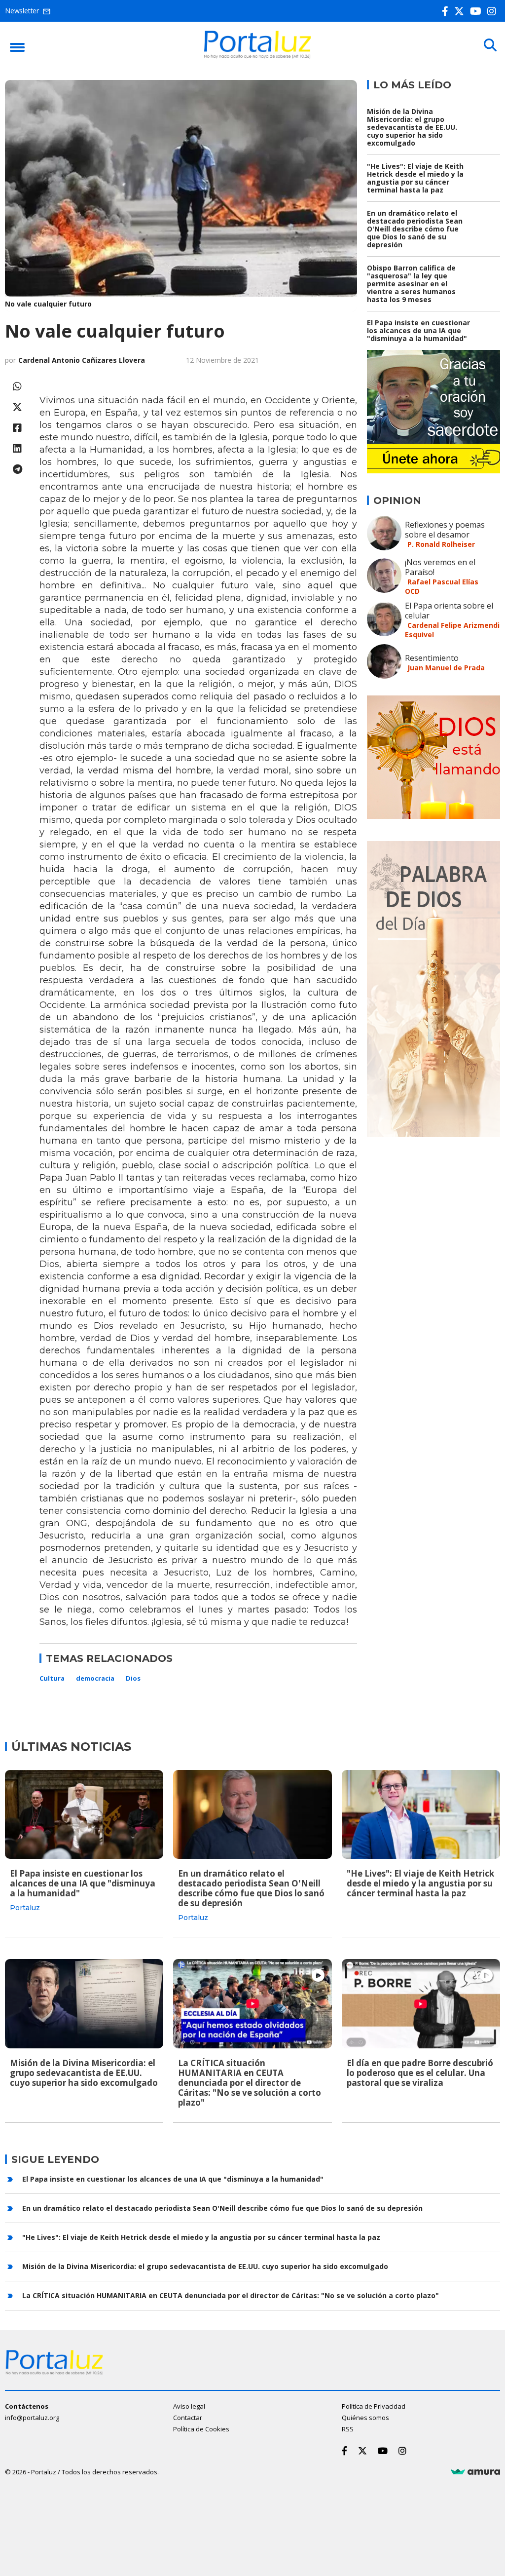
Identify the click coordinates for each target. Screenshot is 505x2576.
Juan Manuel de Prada (446, 668)
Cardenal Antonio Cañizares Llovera (82, 360)
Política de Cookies (201, 2429)
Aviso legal (189, 2406)
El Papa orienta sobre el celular (449, 611)
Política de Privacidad (374, 2406)
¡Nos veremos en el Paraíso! (440, 567)
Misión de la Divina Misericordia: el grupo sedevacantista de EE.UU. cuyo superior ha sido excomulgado (412, 127)
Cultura (52, 1678)
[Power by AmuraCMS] (475, 2472)
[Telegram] (17, 469)
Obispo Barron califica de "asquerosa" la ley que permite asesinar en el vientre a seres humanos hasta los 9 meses (411, 284)
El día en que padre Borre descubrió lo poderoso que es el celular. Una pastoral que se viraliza (420, 2073)
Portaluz (25, 1908)
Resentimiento (432, 658)
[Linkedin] (17, 448)
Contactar (188, 2418)
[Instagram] (494, 11)
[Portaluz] (257, 56)
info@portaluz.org (32, 2418)
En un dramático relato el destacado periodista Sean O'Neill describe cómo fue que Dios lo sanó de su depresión (415, 229)
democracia (95, 1678)
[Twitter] (461, 11)
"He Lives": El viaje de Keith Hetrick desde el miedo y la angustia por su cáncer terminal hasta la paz (415, 178)
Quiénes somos (365, 2418)
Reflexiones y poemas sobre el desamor (445, 530)
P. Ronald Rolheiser (441, 544)
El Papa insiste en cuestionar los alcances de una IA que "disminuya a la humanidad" (418, 330)
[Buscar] (490, 45)
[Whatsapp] (17, 386)
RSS (348, 2429)
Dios (133, 1678)
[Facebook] (447, 11)
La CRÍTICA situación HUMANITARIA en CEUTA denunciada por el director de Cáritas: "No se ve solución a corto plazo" (250, 2083)
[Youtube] (478, 11)
